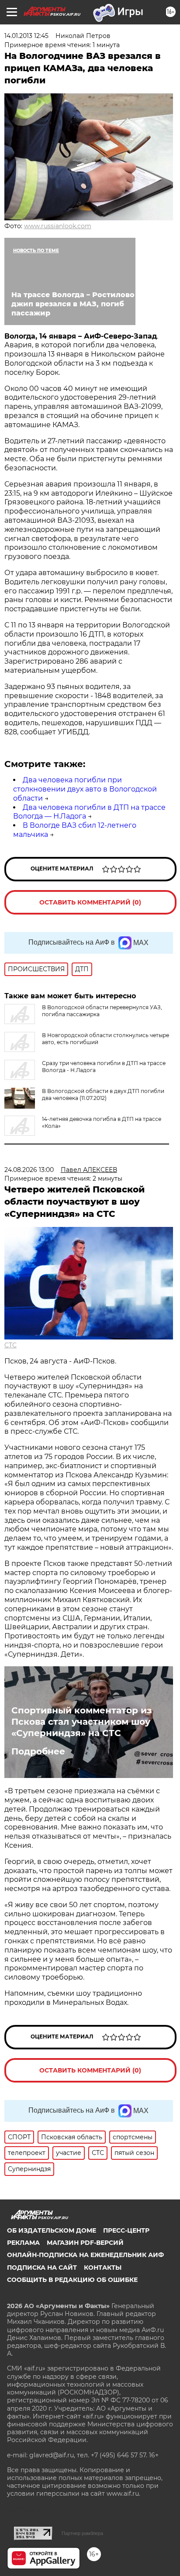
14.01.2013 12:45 (26, 36)
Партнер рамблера (82, 2533)
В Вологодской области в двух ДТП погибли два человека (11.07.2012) (103, 1094)
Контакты (103, 2268)
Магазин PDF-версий (85, 2243)
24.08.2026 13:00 (29, 1170)
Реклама (23, 2243)
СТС (10, 1345)
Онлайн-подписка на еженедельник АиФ (85, 2255)
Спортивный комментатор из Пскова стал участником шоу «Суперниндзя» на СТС (81, 1722)
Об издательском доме (52, 2230)
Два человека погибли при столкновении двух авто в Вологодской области (85, 789)
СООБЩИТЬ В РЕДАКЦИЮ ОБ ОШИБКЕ (72, 2280)
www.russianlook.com (58, 226)
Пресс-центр (126, 2230)
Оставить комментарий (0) (90, 902)
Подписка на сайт (42, 2268)
